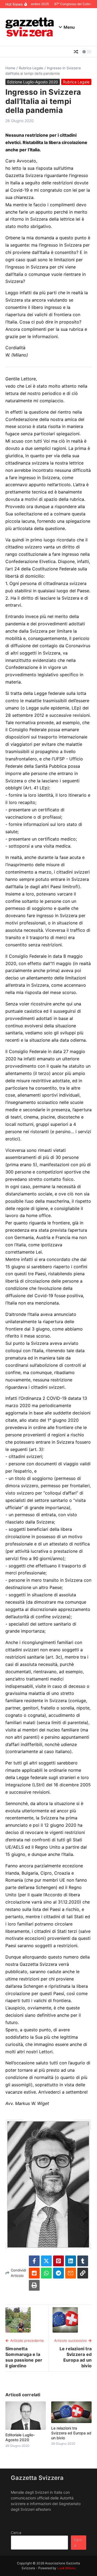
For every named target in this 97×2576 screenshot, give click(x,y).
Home (10, 68)
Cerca (16, 2533)
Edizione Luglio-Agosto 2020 (33, 82)
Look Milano (66, 2568)
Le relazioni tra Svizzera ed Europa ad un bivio (71, 2433)
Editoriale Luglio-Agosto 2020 (20, 2437)
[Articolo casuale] (76, 52)
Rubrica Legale (31, 68)
